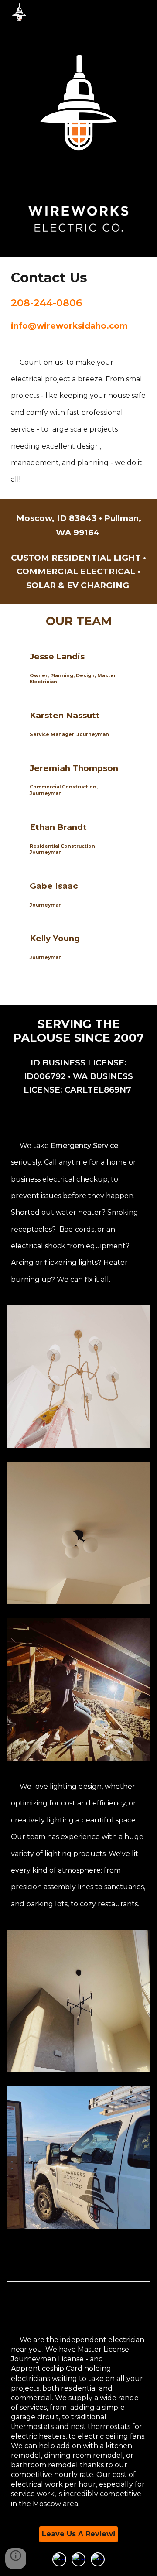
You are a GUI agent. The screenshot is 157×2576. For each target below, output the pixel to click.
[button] (16, 2559)
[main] (79, 278)
